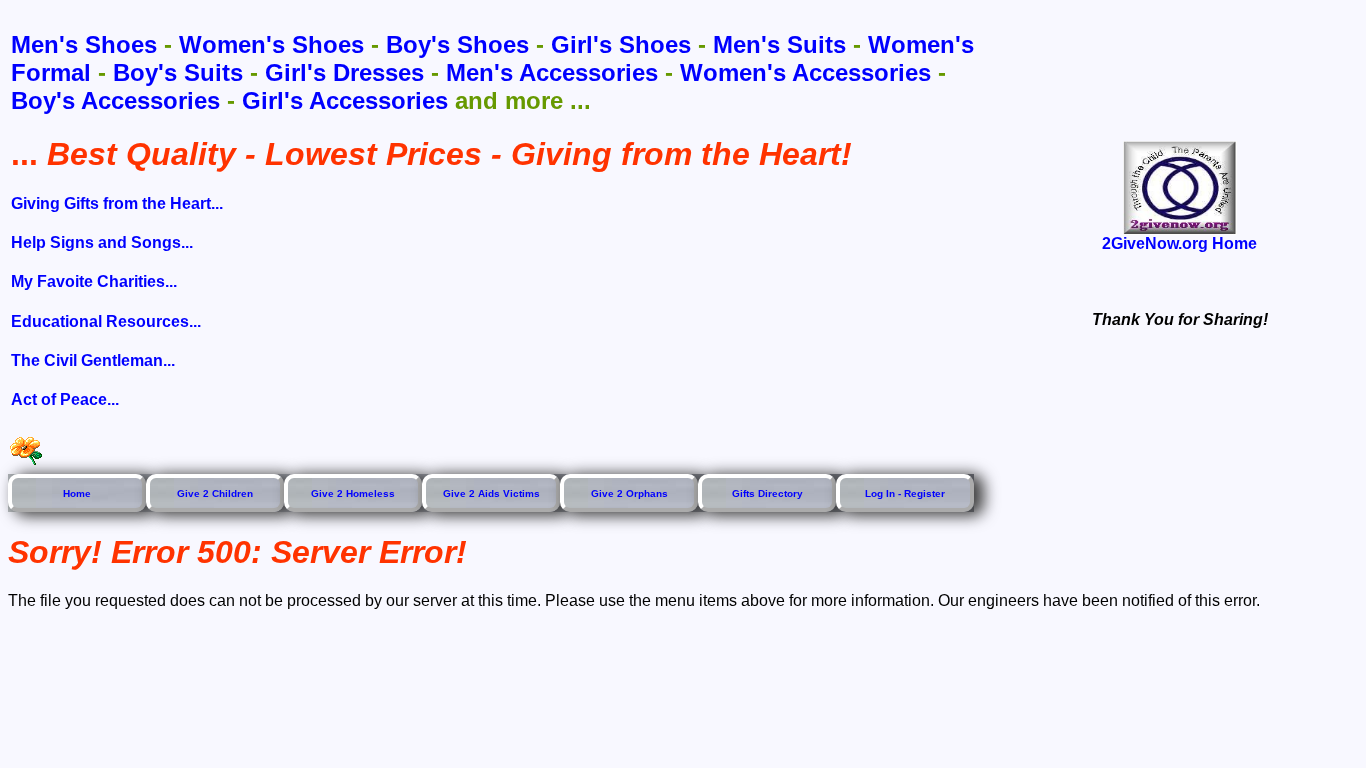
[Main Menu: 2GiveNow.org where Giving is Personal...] (1180, 187)
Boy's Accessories (115, 100)
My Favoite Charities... (94, 281)
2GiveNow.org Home (1179, 243)
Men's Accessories (552, 72)
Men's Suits (779, 44)
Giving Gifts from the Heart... (117, 203)
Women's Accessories (805, 72)
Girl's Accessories (345, 100)
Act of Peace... (65, 399)
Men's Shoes (84, 44)
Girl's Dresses (344, 72)
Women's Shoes (271, 44)
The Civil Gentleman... (93, 360)
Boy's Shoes (457, 44)
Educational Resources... (106, 321)
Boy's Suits (178, 72)
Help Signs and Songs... (102, 242)
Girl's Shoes (621, 44)
